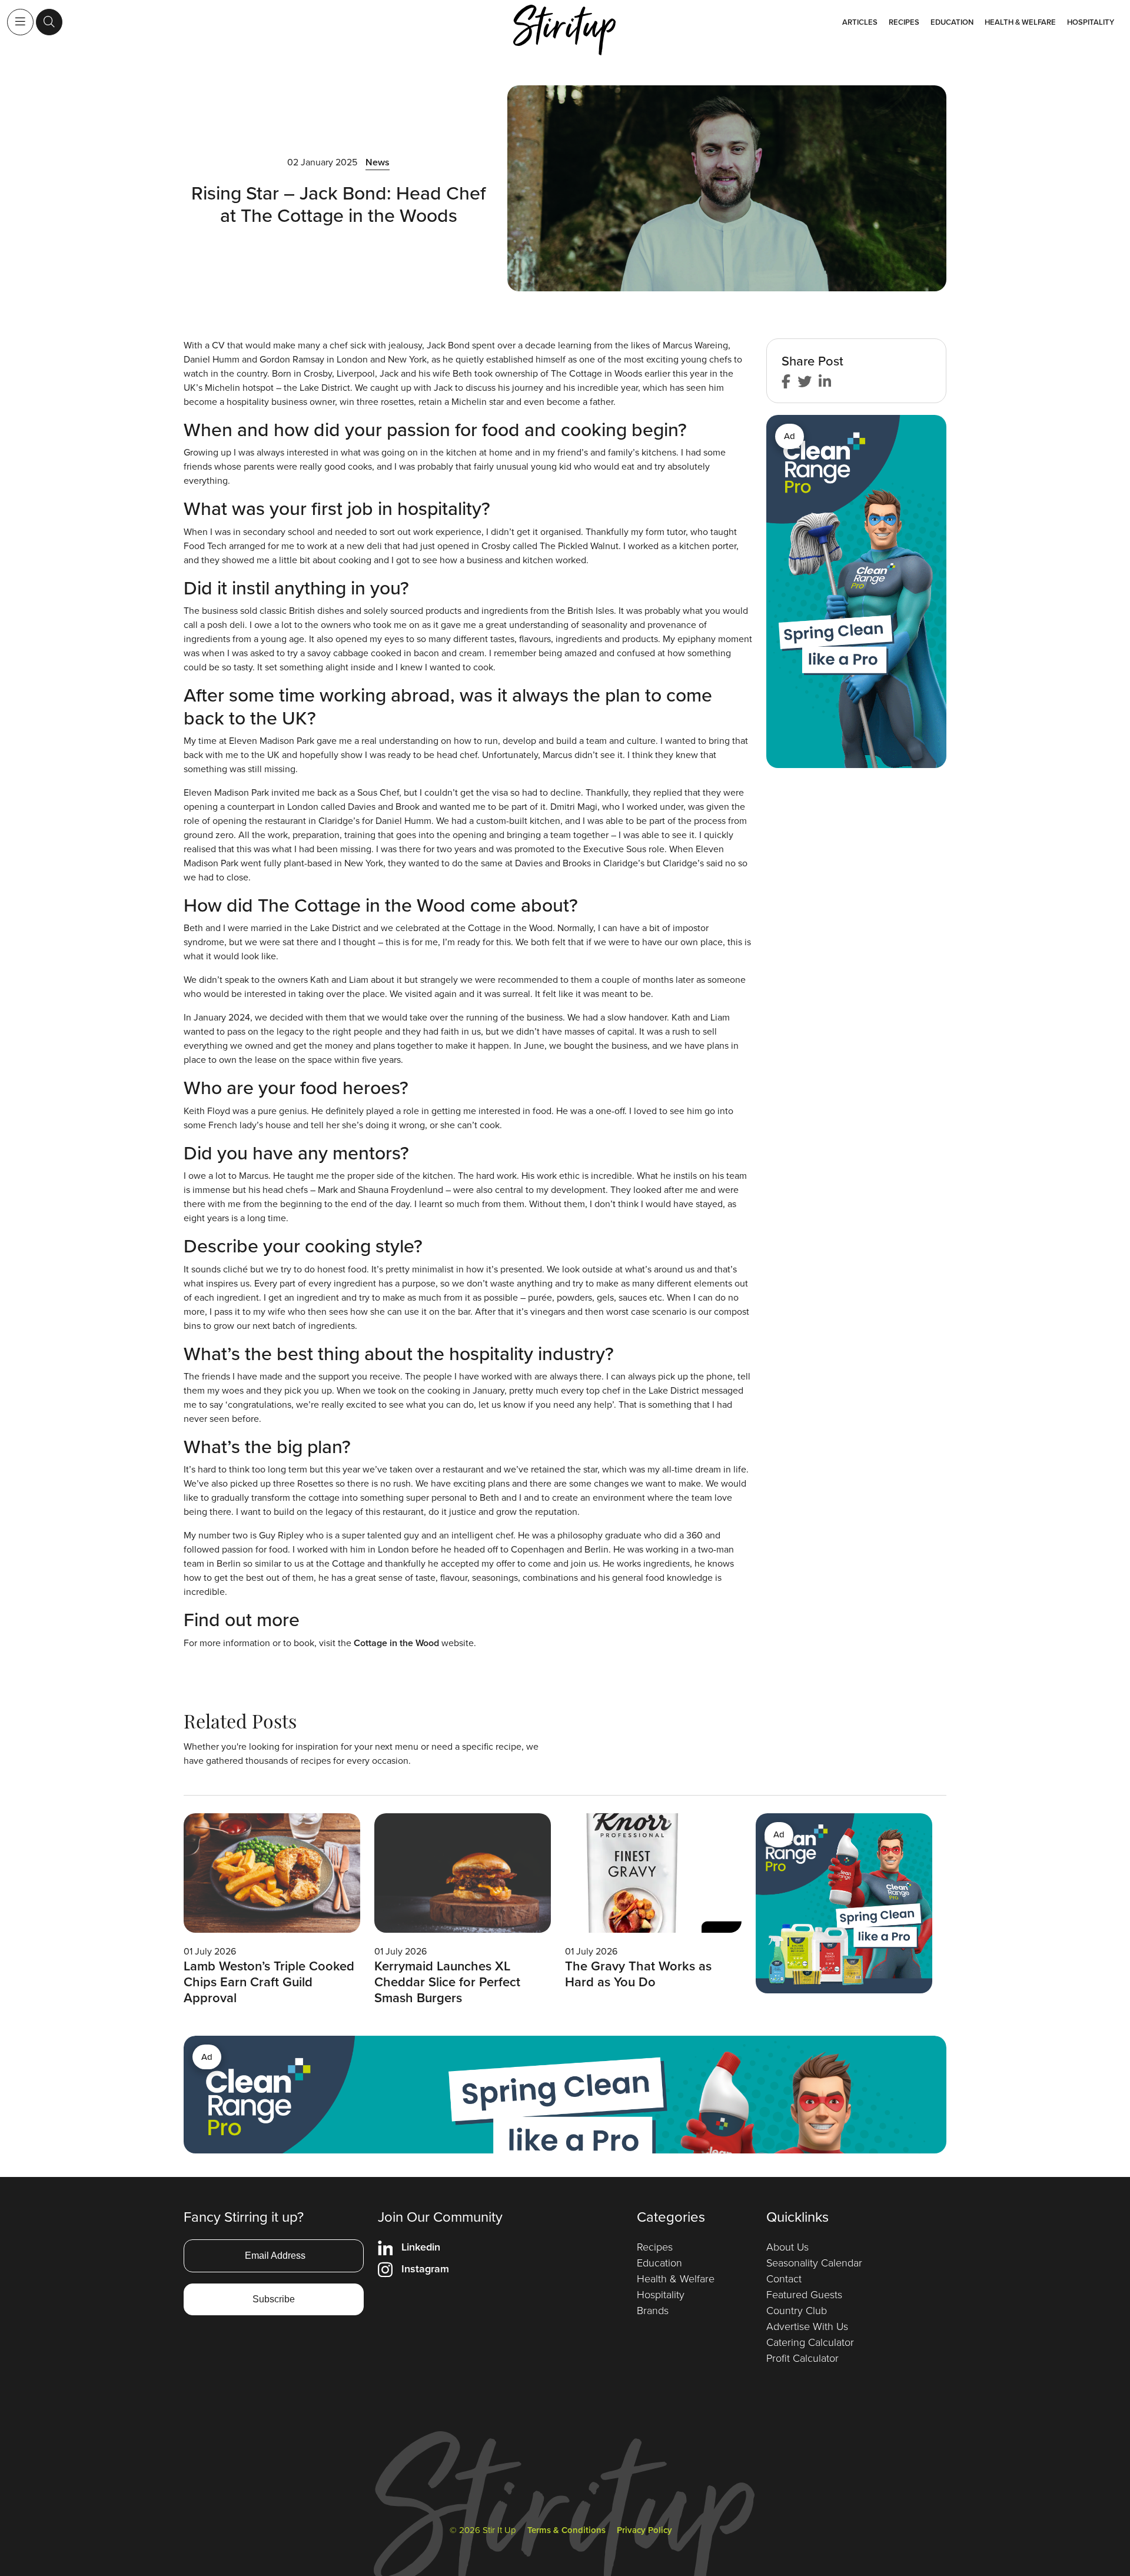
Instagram (425, 2269)
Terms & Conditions (566, 2530)
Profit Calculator (802, 2358)
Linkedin (421, 2247)
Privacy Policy (644, 2530)
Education (952, 22)
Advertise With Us (807, 2326)
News (378, 162)
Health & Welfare (1020, 22)
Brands (653, 2311)
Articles (860, 22)
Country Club (797, 2311)
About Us (787, 2247)
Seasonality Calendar (814, 2263)
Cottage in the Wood (396, 1643)
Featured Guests (804, 2295)
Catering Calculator (810, 2342)
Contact (784, 2279)
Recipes (904, 22)
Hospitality (1091, 22)
